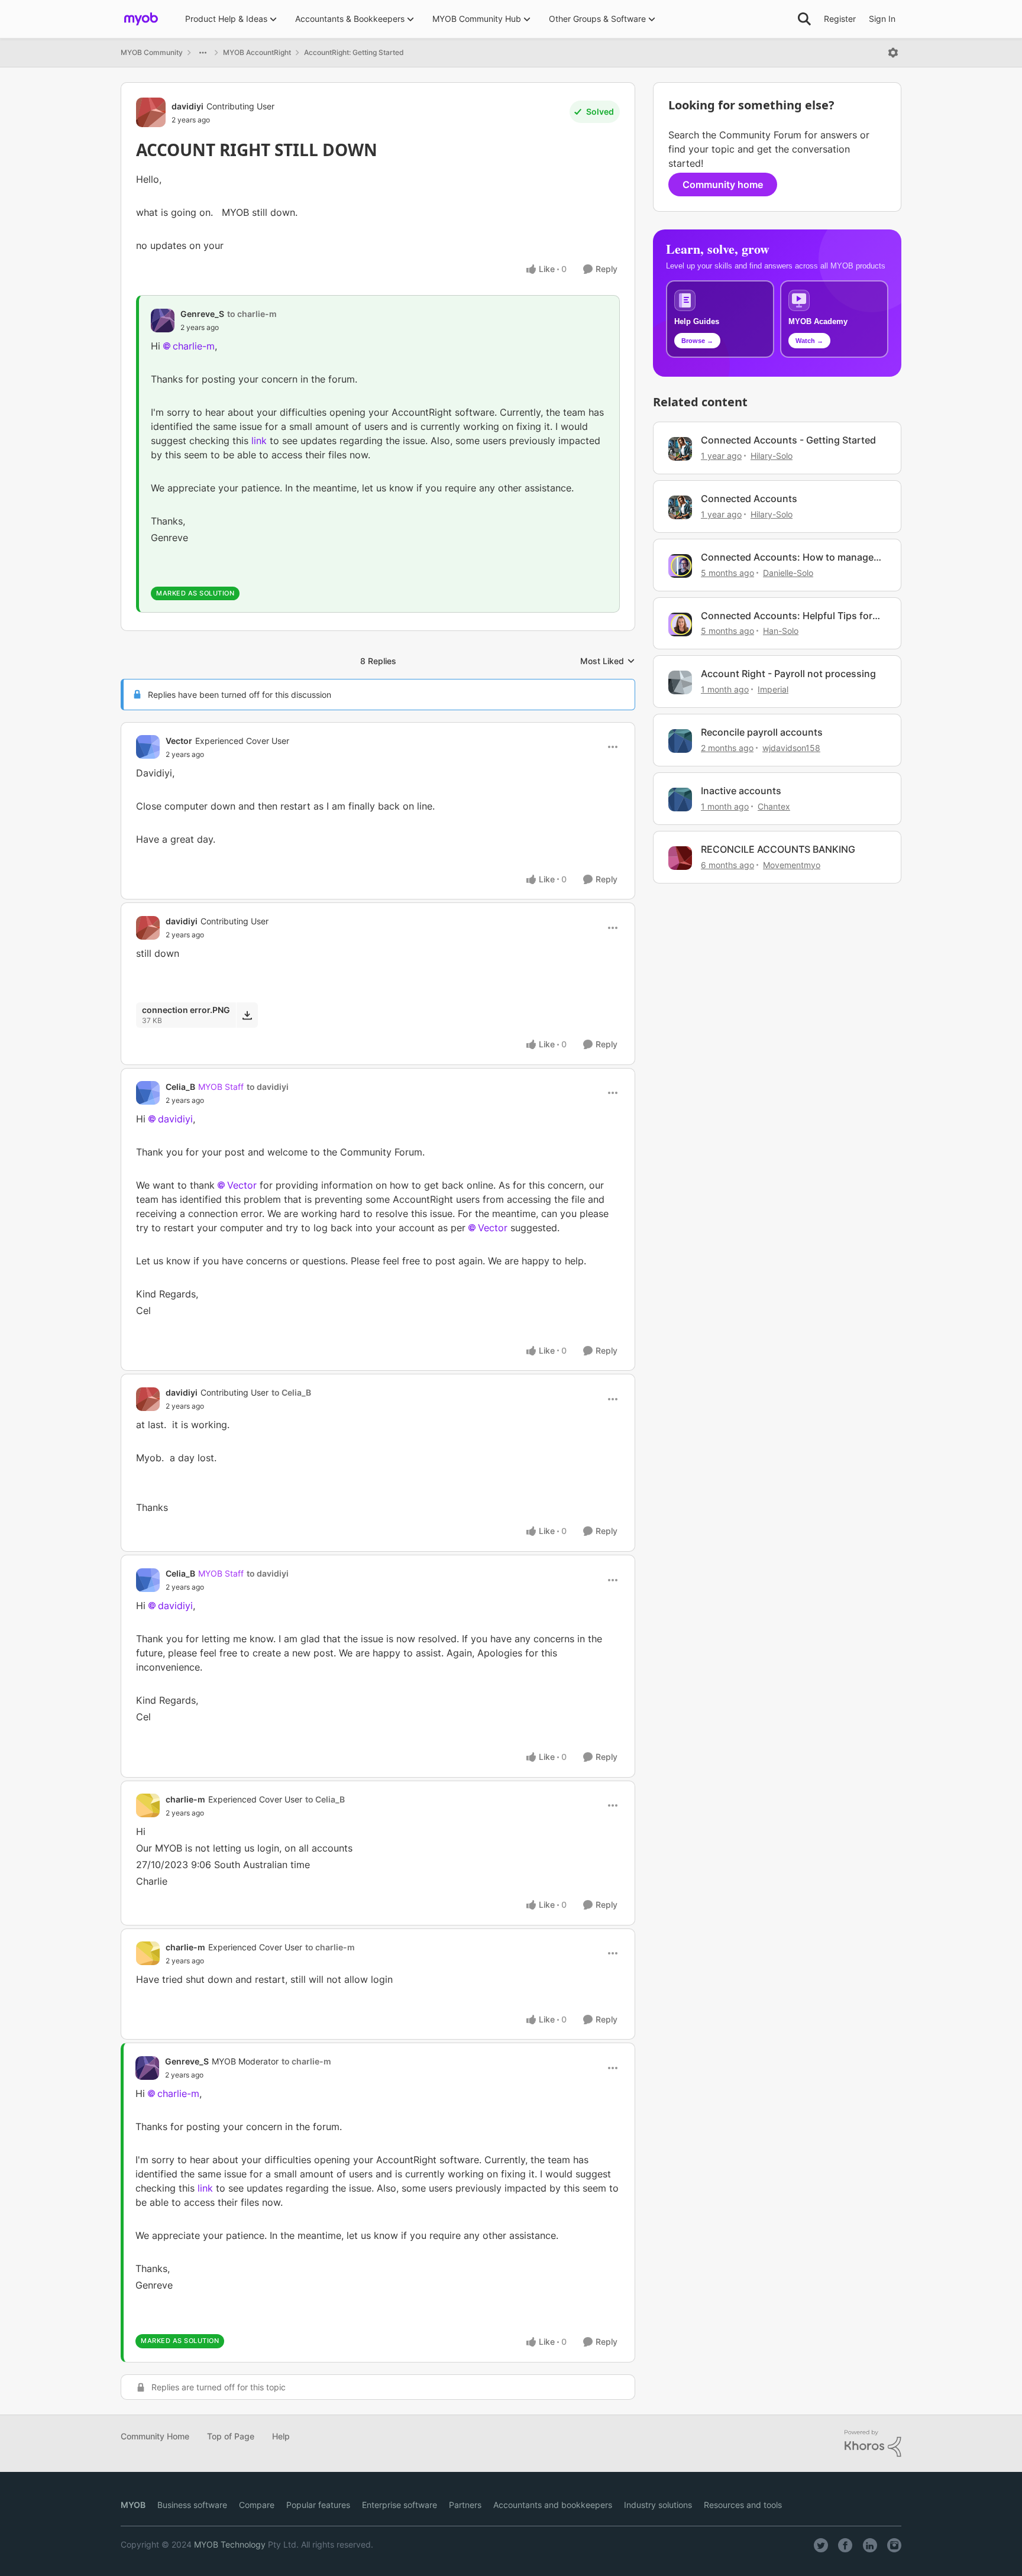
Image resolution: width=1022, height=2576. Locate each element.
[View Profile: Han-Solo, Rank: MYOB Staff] (680, 624)
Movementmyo (792, 865)
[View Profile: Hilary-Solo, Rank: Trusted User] (680, 449)
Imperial (773, 689)
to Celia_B (291, 1392)
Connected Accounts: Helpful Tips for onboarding (787, 616)
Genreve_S (202, 314)
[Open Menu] (893, 53)
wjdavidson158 (791, 748)
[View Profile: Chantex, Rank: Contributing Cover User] (680, 800)
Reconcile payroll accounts (762, 732)
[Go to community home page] (141, 19)
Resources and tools (743, 2505)
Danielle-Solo (788, 573)
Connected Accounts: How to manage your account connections (787, 557)
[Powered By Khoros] (873, 2444)
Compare (257, 2505)
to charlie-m (252, 314)
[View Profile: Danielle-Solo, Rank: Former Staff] (680, 566)
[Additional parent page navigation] (203, 53)
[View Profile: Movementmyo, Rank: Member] (680, 858)
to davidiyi (268, 1087)
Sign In (882, 19)
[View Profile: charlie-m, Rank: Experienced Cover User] (148, 1805)
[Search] (804, 19)
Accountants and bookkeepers (553, 2505)
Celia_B (180, 1087)
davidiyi (187, 106)
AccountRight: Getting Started (354, 52)
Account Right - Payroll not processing (788, 674)
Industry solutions (658, 2505)
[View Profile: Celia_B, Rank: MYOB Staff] (148, 1093)
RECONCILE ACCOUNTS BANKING (778, 849)
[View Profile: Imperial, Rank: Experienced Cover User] (680, 682)
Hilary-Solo (772, 456)
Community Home (155, 2436)
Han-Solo (781, 631)
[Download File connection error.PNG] (247, 1015)
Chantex (774, 806)
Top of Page (231, 2436)
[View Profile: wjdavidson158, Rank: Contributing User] (680, 741)
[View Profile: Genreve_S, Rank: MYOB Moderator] (147, 2068)
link (261, 441)
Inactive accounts (741, 791)
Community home (723, 185)
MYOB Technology (230, 2544)
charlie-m (194, 346)
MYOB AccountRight (257, 52)
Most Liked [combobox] (608, 661)
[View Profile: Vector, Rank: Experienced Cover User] (148, 747)
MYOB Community (152, 52)
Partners (465, 2505)
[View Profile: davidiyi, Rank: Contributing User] (151, 112)
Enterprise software (400, 2505)
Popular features (318, 2505)
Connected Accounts (749, 499)
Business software (192, 2505)
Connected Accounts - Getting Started (788, 440)
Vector (179, 741)
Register (840, 19)
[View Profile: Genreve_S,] (163, 321)
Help (281, 2436)
